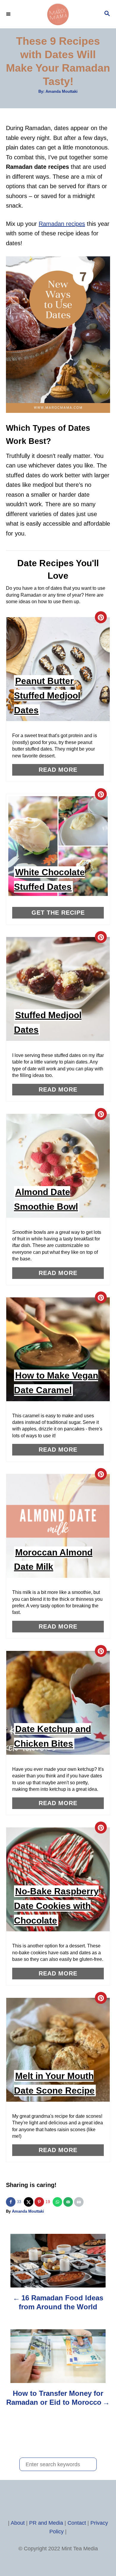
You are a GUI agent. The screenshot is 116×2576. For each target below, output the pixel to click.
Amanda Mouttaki (62, 91)
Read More (58, 770)
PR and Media (46, 2523)
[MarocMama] (58, 14)
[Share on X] (29, 2202)
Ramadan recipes (62, 224)
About (18, 2523)
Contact (77, 2523)
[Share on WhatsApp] (58, 2202)
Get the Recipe (58, 913)
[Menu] (9, 14)
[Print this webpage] (79, 2202)
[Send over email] (69, 2202)
